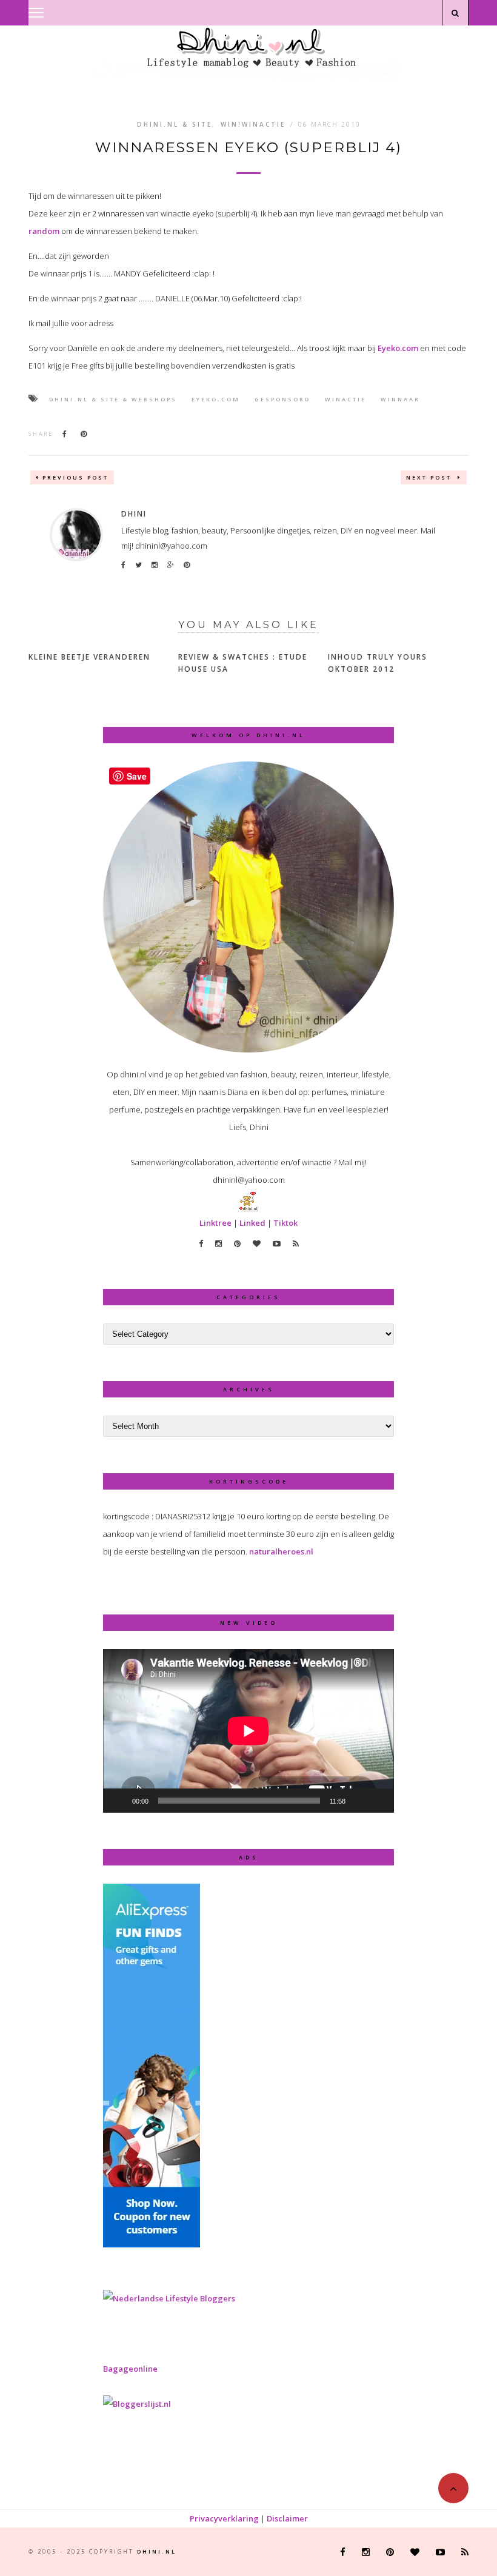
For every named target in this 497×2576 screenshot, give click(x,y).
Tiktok (285, 1223)
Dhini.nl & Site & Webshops (113, 399)
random (44, 231)
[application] (248, 1731)
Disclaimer (287, 2518)
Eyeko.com (398, 348)
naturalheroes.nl (281, 1551)
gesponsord (282, 399)
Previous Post (75, 477)
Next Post (430, 477)
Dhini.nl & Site (175, 124)
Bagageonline (130, 2369)
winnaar (400, 399)
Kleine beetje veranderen (89, 657)
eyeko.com (216, 399)
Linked (252, 1223)
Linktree (215, 1223)
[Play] (119, 1801)
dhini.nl (157, 2551)
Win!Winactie (253, 124)
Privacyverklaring (224, 2518)
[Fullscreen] (378, 1801)
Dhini (134, 514)
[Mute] (359, 1801)
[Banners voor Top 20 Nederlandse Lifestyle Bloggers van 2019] (169, 2298)
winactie (345, 399)
